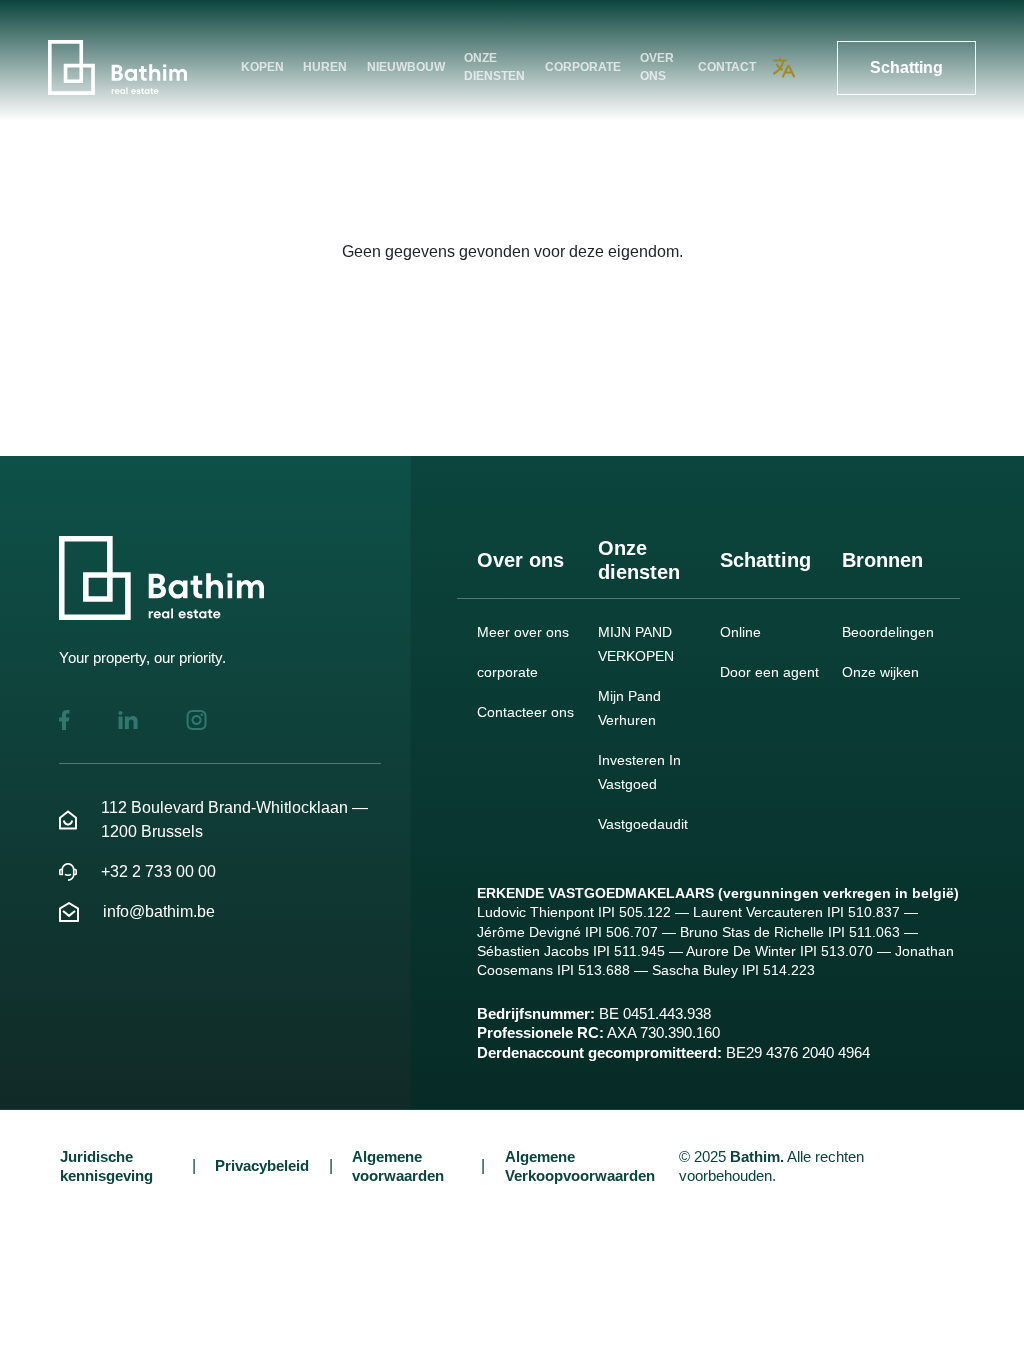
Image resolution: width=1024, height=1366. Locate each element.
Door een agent (769, 672)
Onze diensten (494, 67)
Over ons (657, 67)
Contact (727, 67)
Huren (325, 67)
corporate (583, 67)
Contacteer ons (525, 712)
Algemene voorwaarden (398, 1166)
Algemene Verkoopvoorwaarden (580, 1166)
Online (740, 632)
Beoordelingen (888, 632)
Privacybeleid (262, 1165)
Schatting (906, 67)
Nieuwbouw (406, 67)
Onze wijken (880, 672)
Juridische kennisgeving (106, 1166)
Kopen (262, 67)
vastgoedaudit (643, 824)
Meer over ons (523, 632)
